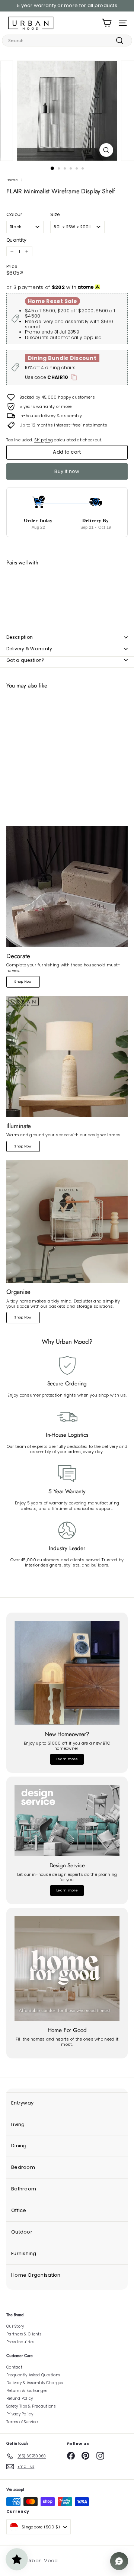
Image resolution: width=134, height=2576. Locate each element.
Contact (14, 2367)
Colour (14, 215)
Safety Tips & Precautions (31, 2406)
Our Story (15, 2326)
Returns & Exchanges (27, 2391)
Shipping (44, 440)
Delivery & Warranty (29, 649)
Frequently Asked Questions (33, 2375)
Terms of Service (22, 2422)
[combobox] (67, 41)
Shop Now (23, 982)
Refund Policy (20, 2398)
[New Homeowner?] (67, 1673)
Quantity (16, 240)
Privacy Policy (20, 2414)
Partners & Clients (24, 2334)
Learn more (67, 1759)
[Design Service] (67, 1820)
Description (20, 637)
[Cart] (107, 23)
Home (12, 180)
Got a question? (25, 660)
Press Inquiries (20, 2342)
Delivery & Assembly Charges (34, 2383)
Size (55, 215)
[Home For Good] (67, 1968)
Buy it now (67, 471)
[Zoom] (106, 150)
